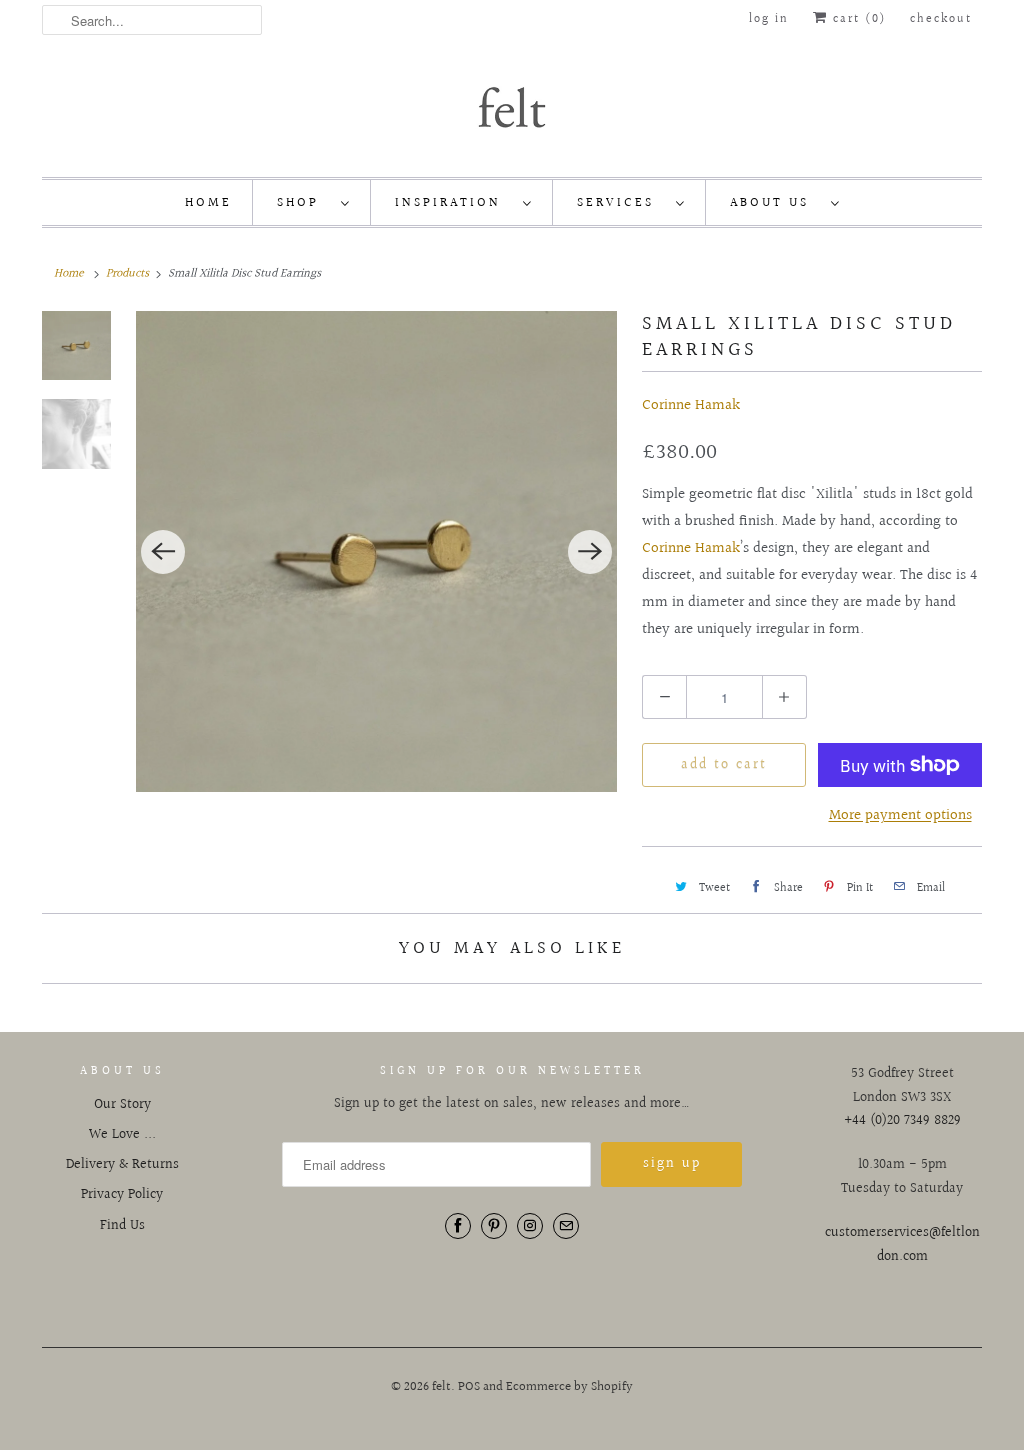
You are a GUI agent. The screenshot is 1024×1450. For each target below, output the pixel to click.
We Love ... (122, 1135)
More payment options (900, 815)
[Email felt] (566, 1226)
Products (127, 273)
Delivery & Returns (122, 1165)
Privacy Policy (122, 1195)
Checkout (941, 19)
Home (208, 203)
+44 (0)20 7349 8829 (902, 1121)
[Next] (590, 552)
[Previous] (163, 552)
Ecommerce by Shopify (569, 1387)
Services (621, 203)
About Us (775, 203)
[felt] (512, 106)
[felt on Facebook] (458, 1226)
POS (469, 1387)
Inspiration (454, 203)
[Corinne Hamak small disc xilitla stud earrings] (376, 551)
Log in (769, 19)
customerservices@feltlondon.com (902, 1245)
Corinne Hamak (691, 405)
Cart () (857, 19)
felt (441, 1387)
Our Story (122, 1105)
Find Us (122, 1226)
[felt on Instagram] (530, 1226)
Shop (304, 203)
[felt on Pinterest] (494, 1226)
